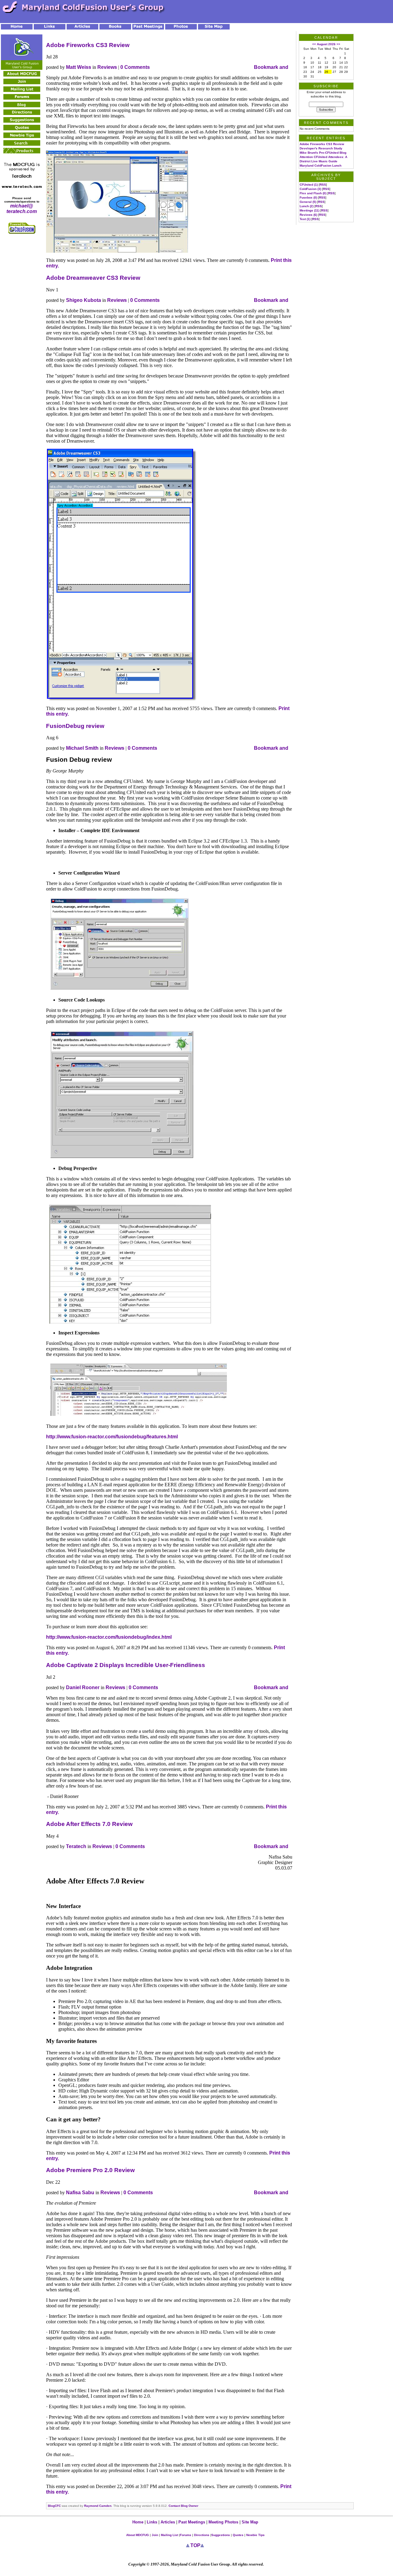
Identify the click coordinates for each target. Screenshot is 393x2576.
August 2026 (326, 44)
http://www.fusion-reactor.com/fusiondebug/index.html (109, 1637)
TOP (195, 2545)
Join (155, 2535)
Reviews (107, 67)
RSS (323, 185)
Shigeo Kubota (84, 300)
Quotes (238, 2535)
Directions (202, 2535)
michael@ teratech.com (22, 209)
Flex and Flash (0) (313, 193)
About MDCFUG (138, 2535)
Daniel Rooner (83, 1687)
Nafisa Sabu (80, 2193)
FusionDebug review (75, 726)
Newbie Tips (255, 2535)
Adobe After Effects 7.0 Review (89, 1824)
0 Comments (135, 67)
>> (338, 44)
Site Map (250, 2522)
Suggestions (221, 2535)
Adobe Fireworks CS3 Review (88, 45)
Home (138, 2522)
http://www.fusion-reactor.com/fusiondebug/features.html (112, 1437)
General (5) (308, 202)
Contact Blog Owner (183, 2506)
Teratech (76, 1846)
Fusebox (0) (308, 198)
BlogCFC (54, 2506)
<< (314, 44)
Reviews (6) (308, 215)
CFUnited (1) (309, 185)
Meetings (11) (309, 210)
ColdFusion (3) (310, 189)
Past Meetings (192, 2522)
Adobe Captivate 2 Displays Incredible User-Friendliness (126, 1665)
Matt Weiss (79, 67)
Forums (186, 2535)
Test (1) (305, 219)
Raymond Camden (98, 2506)
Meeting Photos (223, 2522)
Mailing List (169, 2535)
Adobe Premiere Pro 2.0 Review (90, 2170)
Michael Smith (82, 748)
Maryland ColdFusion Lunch (321, 166)
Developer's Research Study (321, 148)
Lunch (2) (307, 206)
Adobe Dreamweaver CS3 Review (93, 278)
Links (152, 2522)
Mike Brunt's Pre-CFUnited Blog (323, 153)
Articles (168, 2522)
